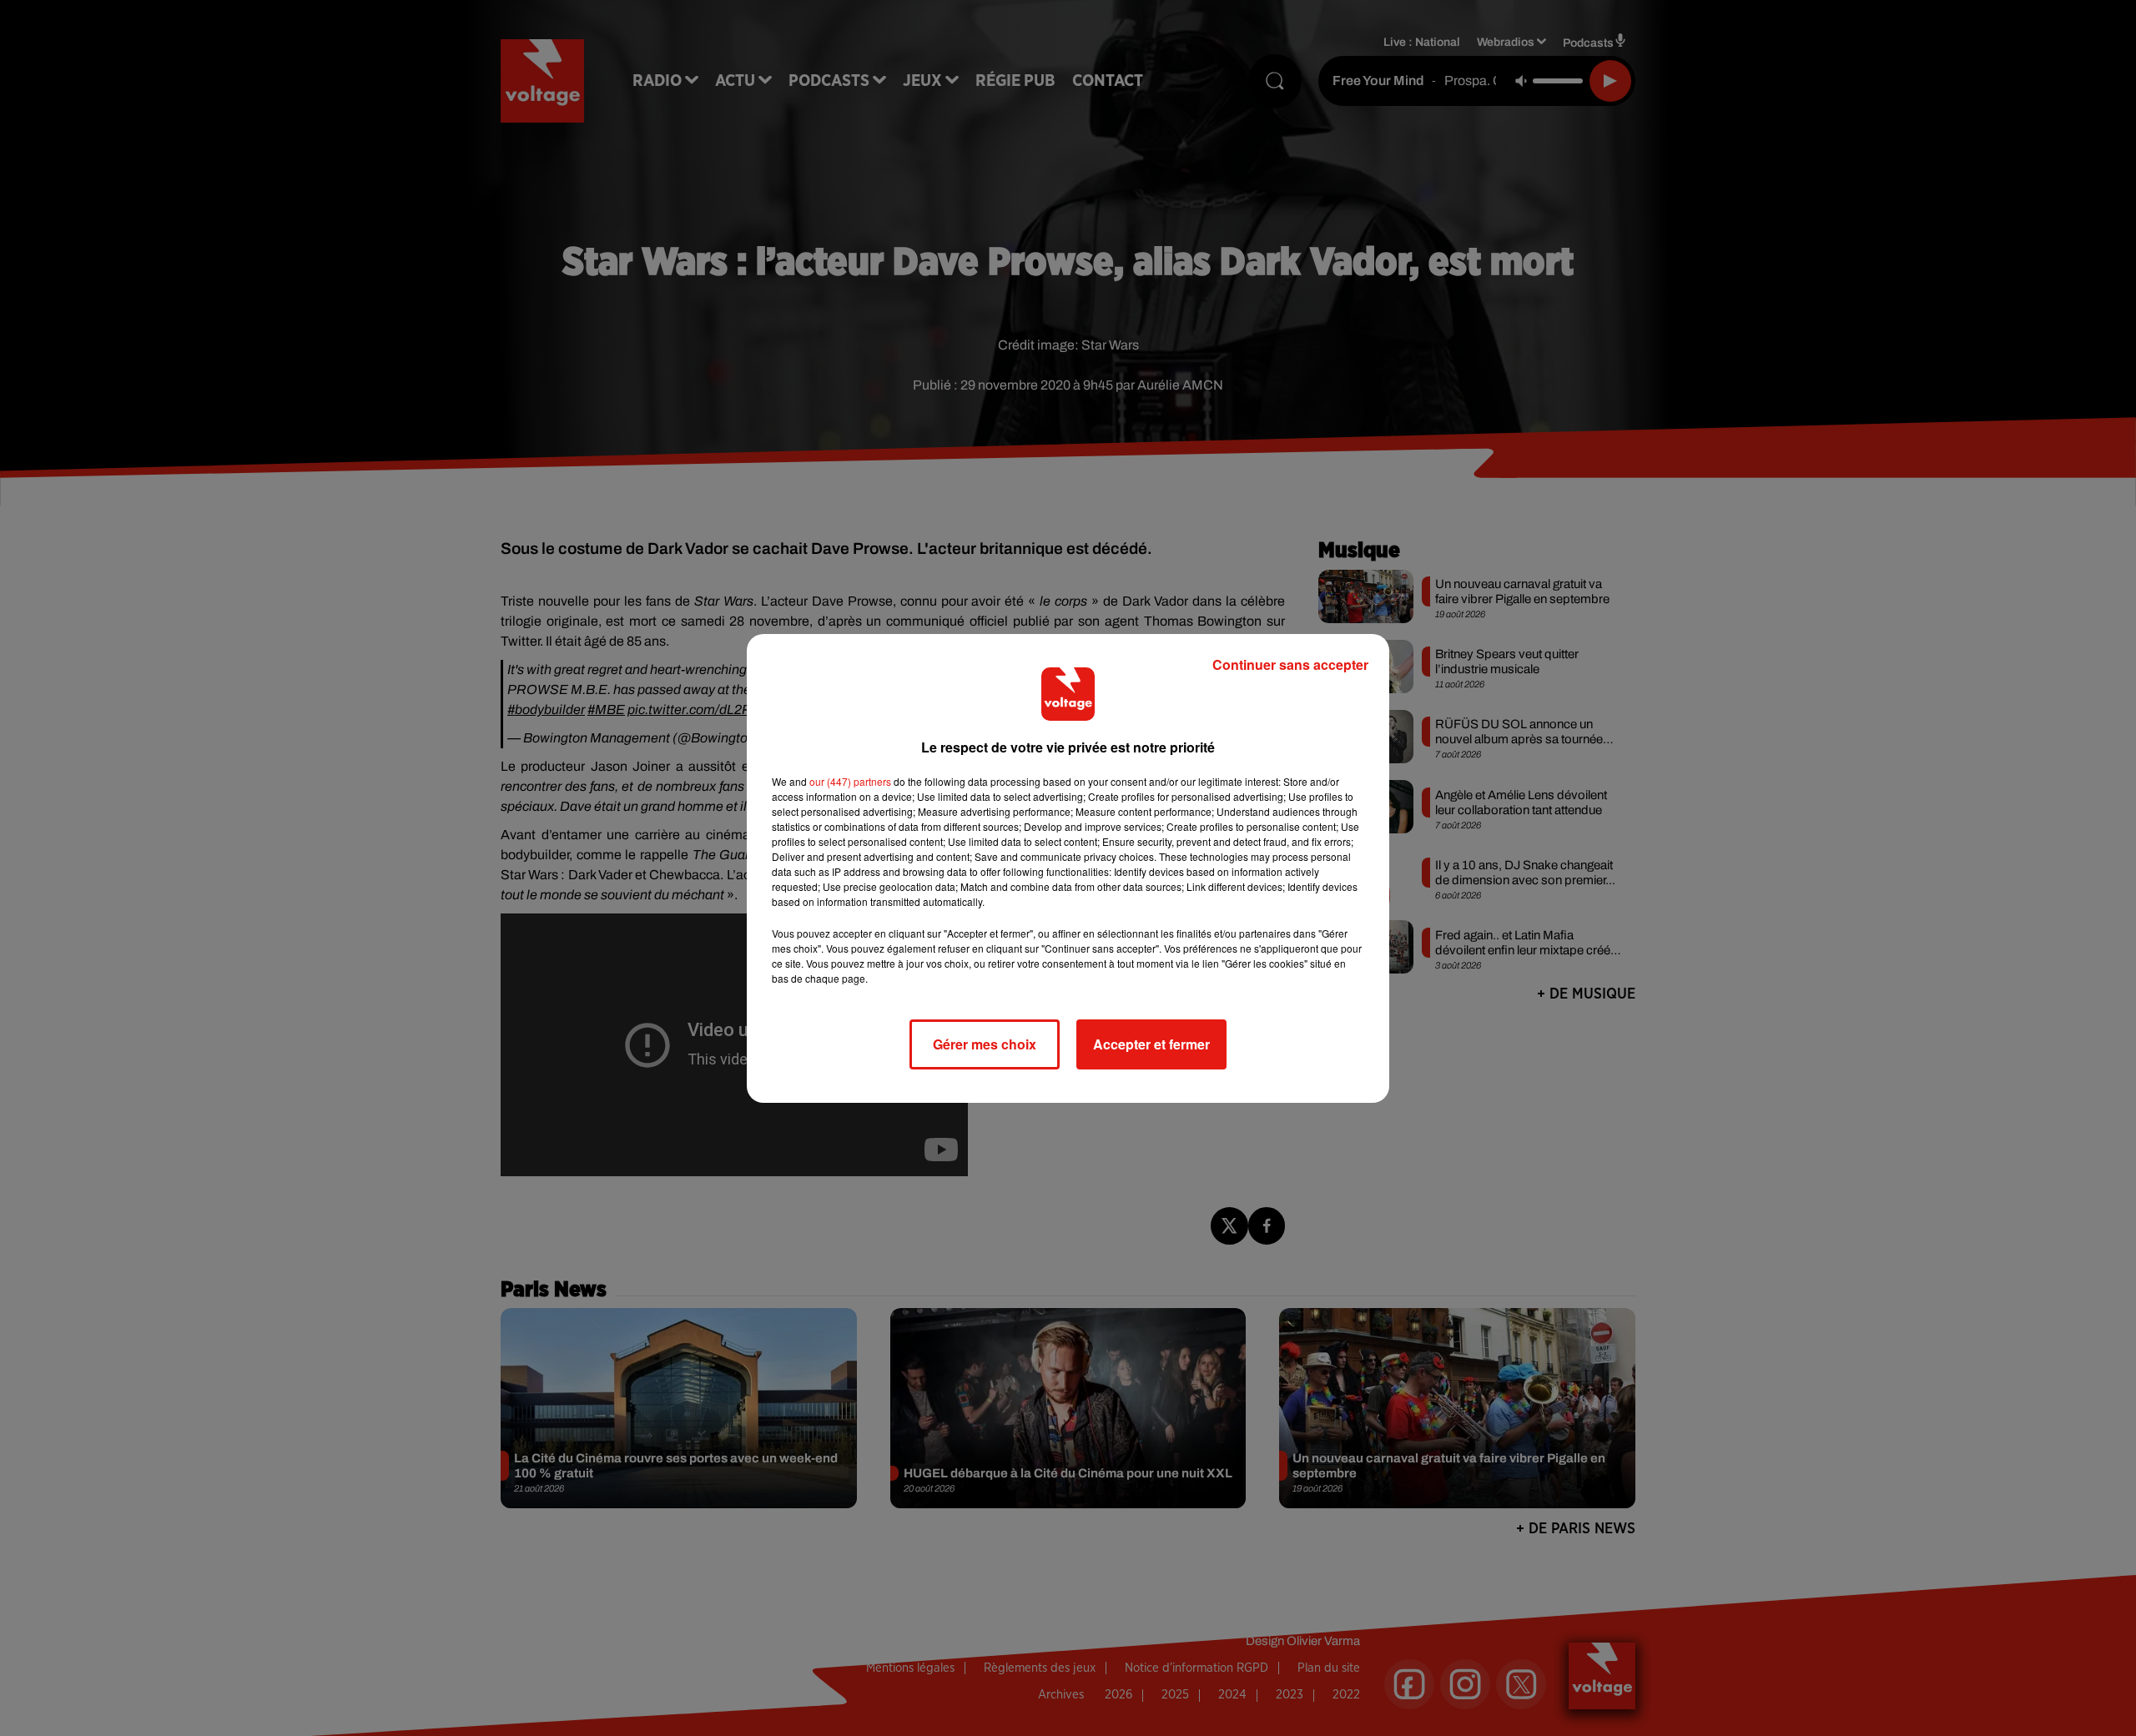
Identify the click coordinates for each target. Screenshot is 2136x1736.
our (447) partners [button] (850, 781)
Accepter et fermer (1151, 1044)
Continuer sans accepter (1290, 664)
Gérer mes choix (985, 1044)
